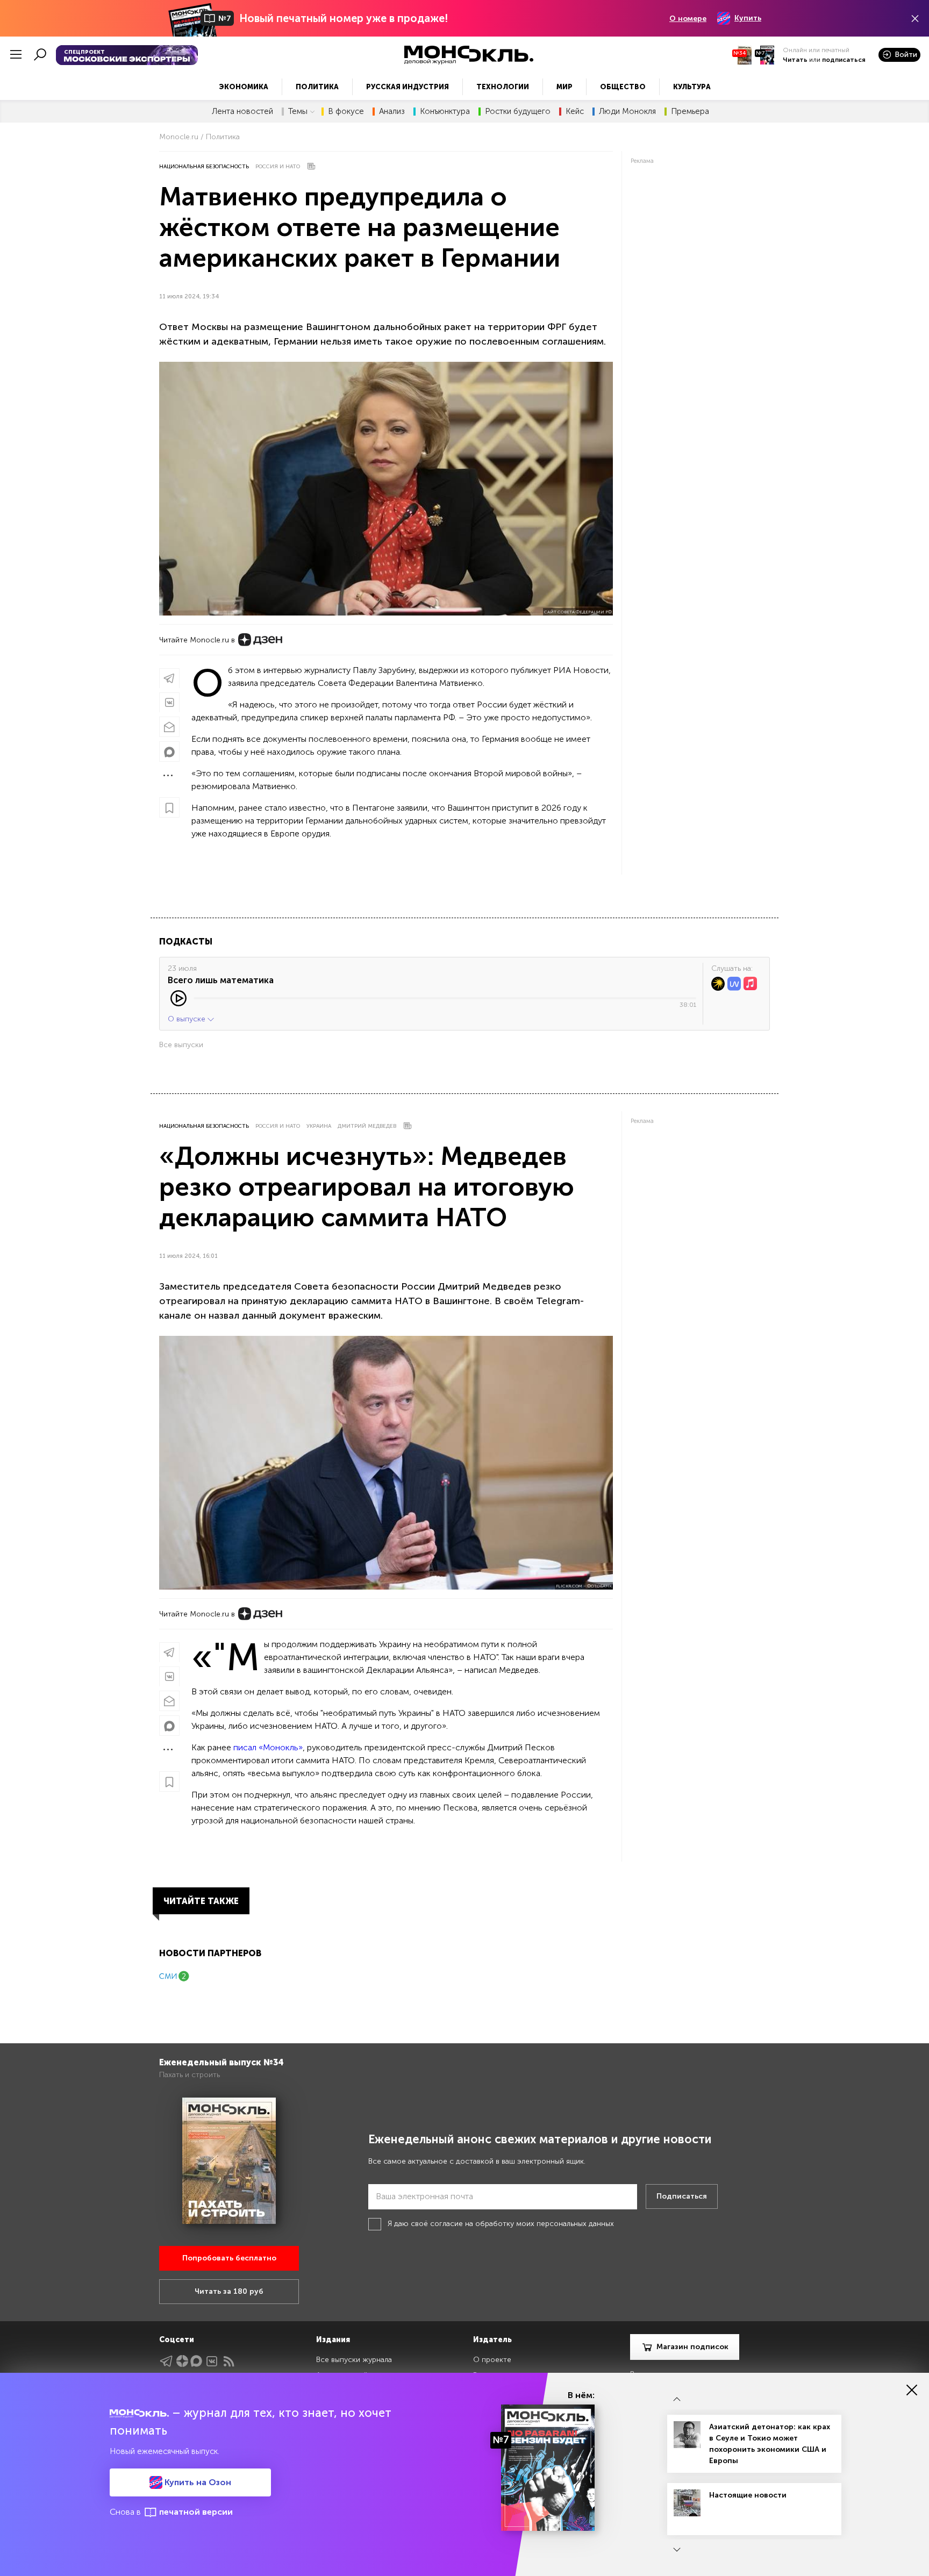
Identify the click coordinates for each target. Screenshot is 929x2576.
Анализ (392, 112)
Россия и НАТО (278, 167)
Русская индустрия (408, 87)
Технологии (503, 87)
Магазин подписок (692, 2347)
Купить (748, 18)
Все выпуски (181, 1045)
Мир (564, 87)
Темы (298, 112)
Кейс (575, 112)
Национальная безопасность (204, 167)
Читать (795, 60)
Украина (319, 1126)
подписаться (844, 60)
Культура (692, 87)
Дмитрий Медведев (367, 1126)
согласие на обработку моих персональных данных (522, 2224)
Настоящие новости (748, 2495)
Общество (623, 87)
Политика (317, 87)
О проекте (492, 2360)
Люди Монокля (627, 112)
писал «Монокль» (268, 1747)
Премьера (690, 112)
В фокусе (346, 112)
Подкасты (186, 942)
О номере (688, 19)
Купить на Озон (197, 2482)
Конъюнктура (445, 112)
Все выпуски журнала (354, 2360)
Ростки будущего (518, 112)
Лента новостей (242, 112)
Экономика (244, 87)
